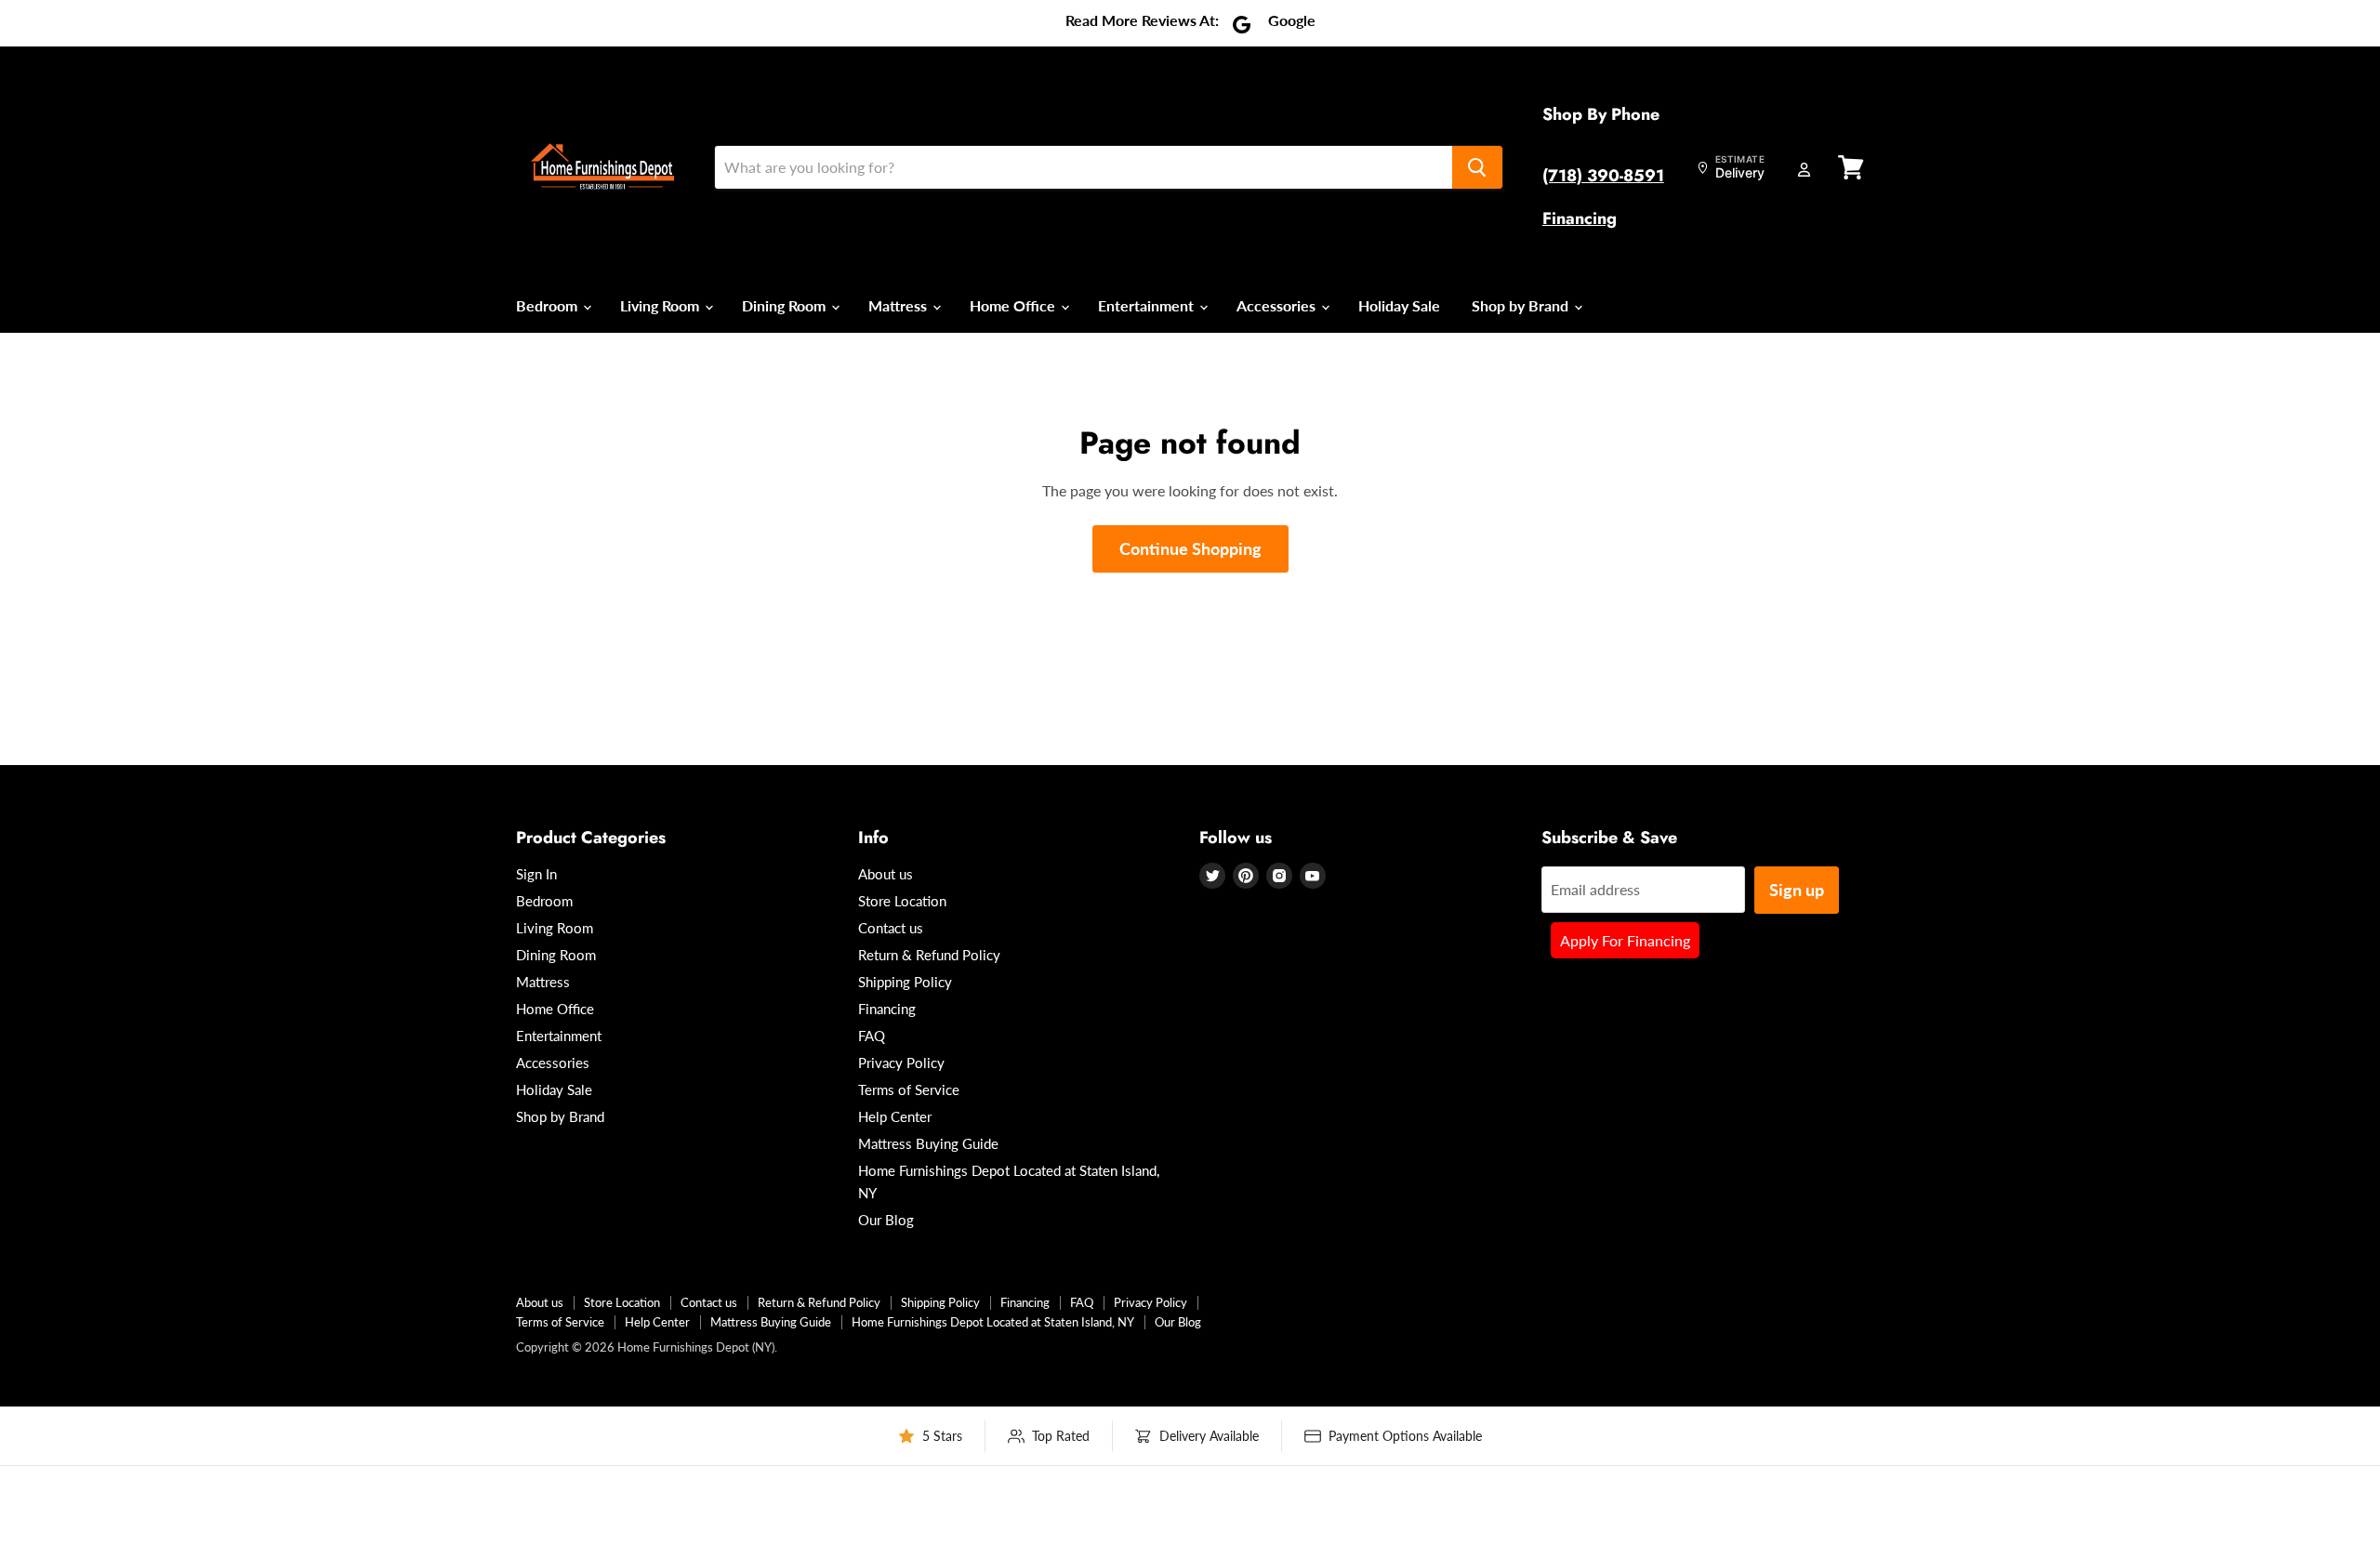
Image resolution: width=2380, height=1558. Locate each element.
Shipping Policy (905, 982)
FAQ (872, 1036)
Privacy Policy (901, 1063)
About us (886, 874)
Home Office (1014, 305)
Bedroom (549, 305)
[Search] (1477, 167)
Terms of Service (909, 1089)
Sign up (1797, 890)
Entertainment (1148, 305)
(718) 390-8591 (1603, 176)
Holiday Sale (1399, 305)
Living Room (661, 305)
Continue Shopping (1190, 548)
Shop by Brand (1522, 305)
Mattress (899, 305)
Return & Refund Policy (929, 955)
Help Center (895, 1116)
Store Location (902, 901)
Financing (1580, 218)
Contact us (891, 928)
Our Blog (886, 1220)
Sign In (536, 874)
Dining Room (786, 305)
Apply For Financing (1625, 940)
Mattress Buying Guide (928, 1143)
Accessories (1278, 305)
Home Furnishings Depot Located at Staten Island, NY (993, 1322)
